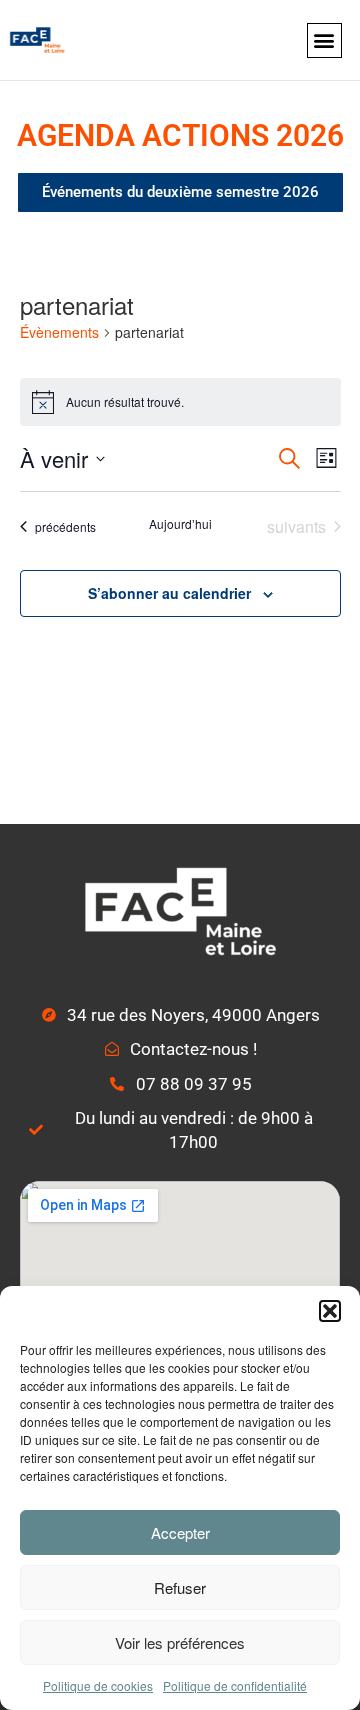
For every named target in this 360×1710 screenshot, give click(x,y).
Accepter (180, 1532)
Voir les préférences (180, 1642)
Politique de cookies (98, 1685)
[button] (330, 1311)
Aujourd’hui (180, 524)
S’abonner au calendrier (169, 593)
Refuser (180, 1587)
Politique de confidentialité (235, 1685)
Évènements (59, 332)
